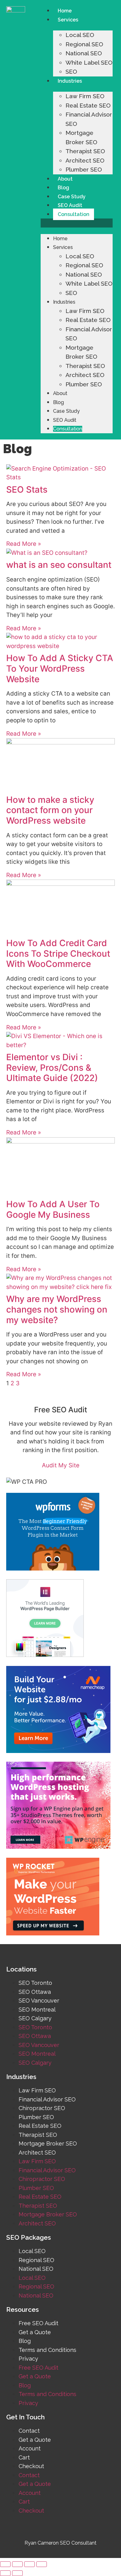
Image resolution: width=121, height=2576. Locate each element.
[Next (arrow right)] (17, 2573)
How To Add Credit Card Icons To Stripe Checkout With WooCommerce (58, 953)
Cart (24, 2457)
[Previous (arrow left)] (5, 2573)
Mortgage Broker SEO (48, 2144)
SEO (71, 71)
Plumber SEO (84, 169)
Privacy (28, 2359)
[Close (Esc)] (5, 2564)
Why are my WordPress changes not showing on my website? (57, 1309)
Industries (70, 81)
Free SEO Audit (38, 2323)
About (65, 179)
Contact (29, 2431)
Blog (63, 188)
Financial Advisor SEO (47, 2099)
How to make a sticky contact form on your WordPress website (50, 810)
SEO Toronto (35, 1983)
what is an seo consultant (59, 565)
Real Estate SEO (88, 105)
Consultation (74, 214)
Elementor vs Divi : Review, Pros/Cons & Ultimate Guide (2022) (52, 1067)
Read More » (24, 544)
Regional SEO (84, 44)
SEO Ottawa (35, 1992)
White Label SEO (89, 62)
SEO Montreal (37, 2010)
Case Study (72, 197)
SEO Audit (70, 205)
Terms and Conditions (47, 2350)
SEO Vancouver (39, 2001)
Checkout (31, 2466)
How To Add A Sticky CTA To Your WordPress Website (60, 668)
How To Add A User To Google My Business (53, 1209)
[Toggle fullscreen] (29, 2564)
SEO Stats (27, 490)
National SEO (84, 53)
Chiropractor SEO (42, 2108)
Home (65, 11)
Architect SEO (85, 160)
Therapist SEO (85, 151)
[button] (77, 223)
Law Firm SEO (85, 96)
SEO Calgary (35, 2018)
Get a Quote (35, 2332)
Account (30, 2448)
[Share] (17, 2564)
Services (68, 20)
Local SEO (80, 35)
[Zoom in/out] (42, 2564)
